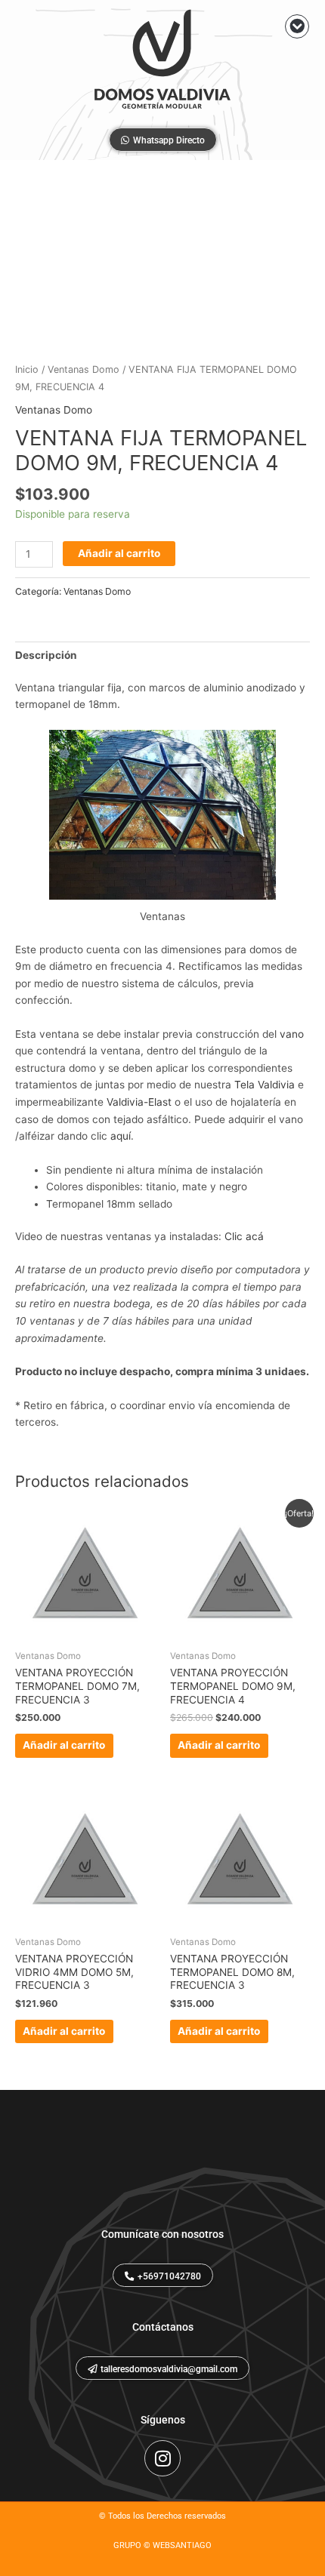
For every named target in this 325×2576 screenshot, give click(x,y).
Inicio (27, 369)
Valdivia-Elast (139, 1102)
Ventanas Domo (84, 369)
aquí (121, 1136)
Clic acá (244, 1236)
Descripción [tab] (46, 655)
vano (292, 1034)
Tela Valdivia (265, 1085)
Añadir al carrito (119, 553)
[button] (297, 26)
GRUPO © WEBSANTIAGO (162, 2545)
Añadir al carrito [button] (64, 1745)
